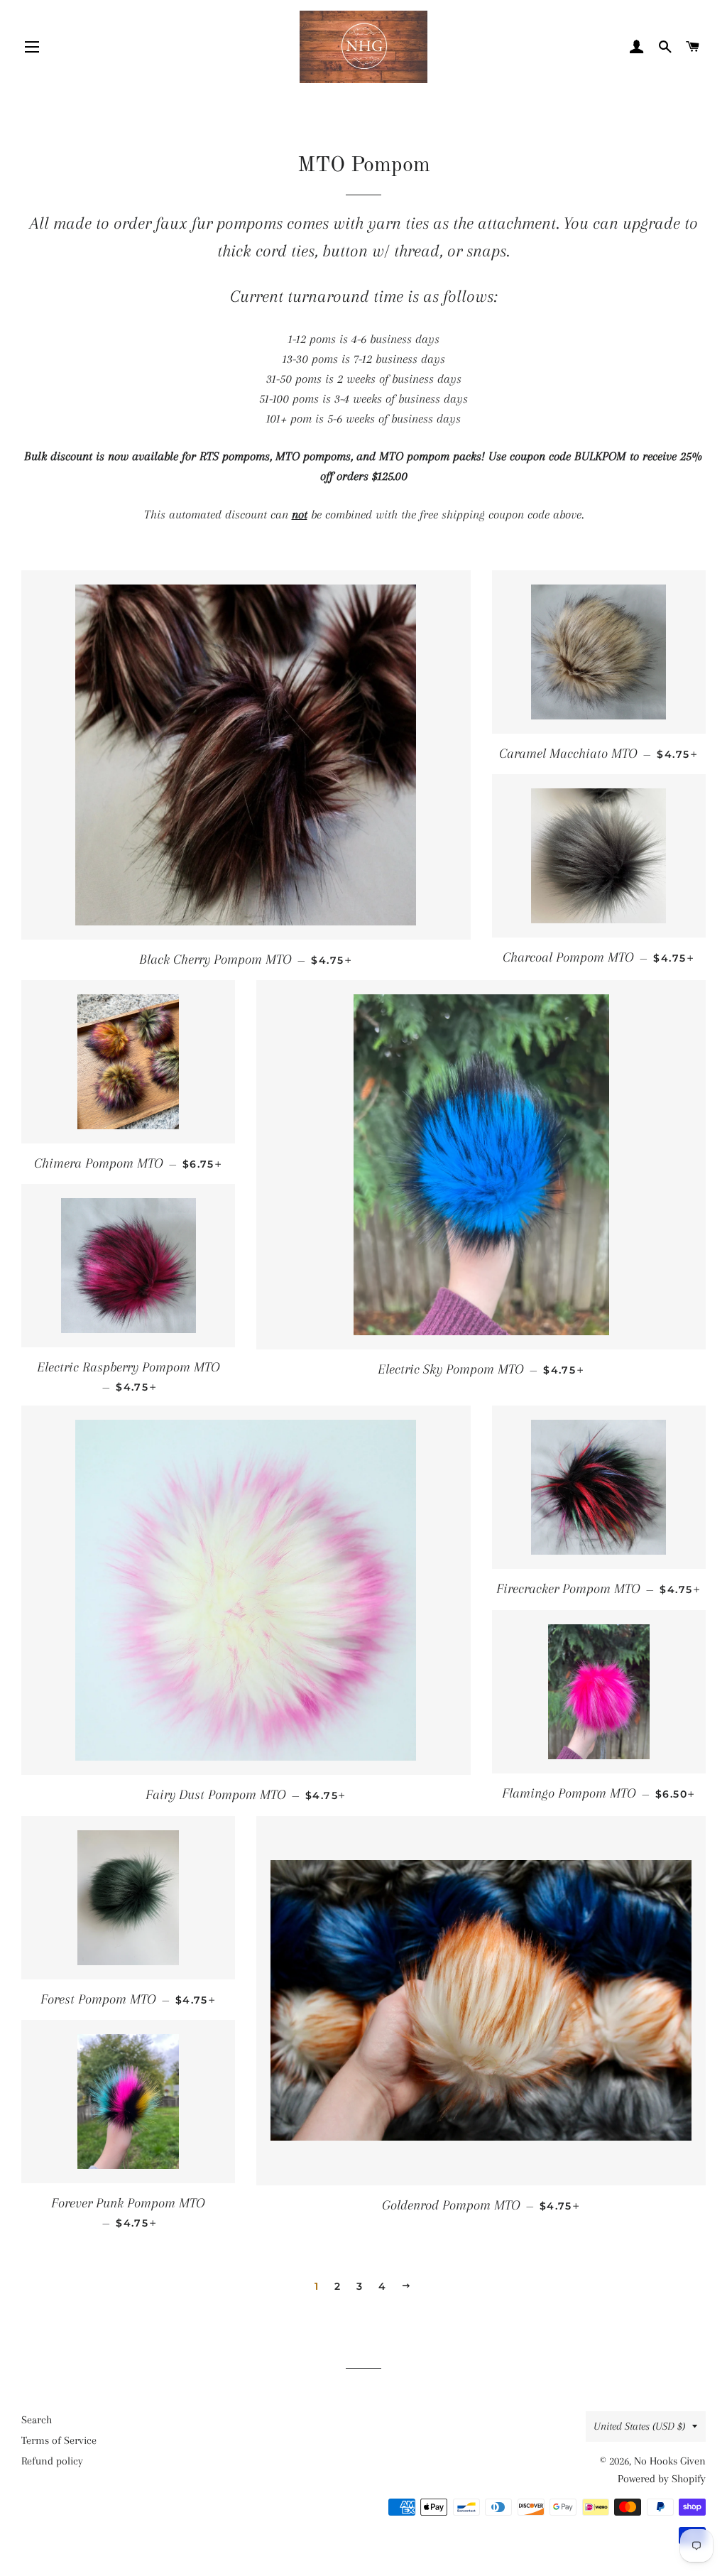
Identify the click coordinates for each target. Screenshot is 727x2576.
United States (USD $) (639, 2426)
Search (37, 2420)
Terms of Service (59, 2440)
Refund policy (52, 2461)
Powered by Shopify (662, 2479)
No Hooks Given (670, 2461)
